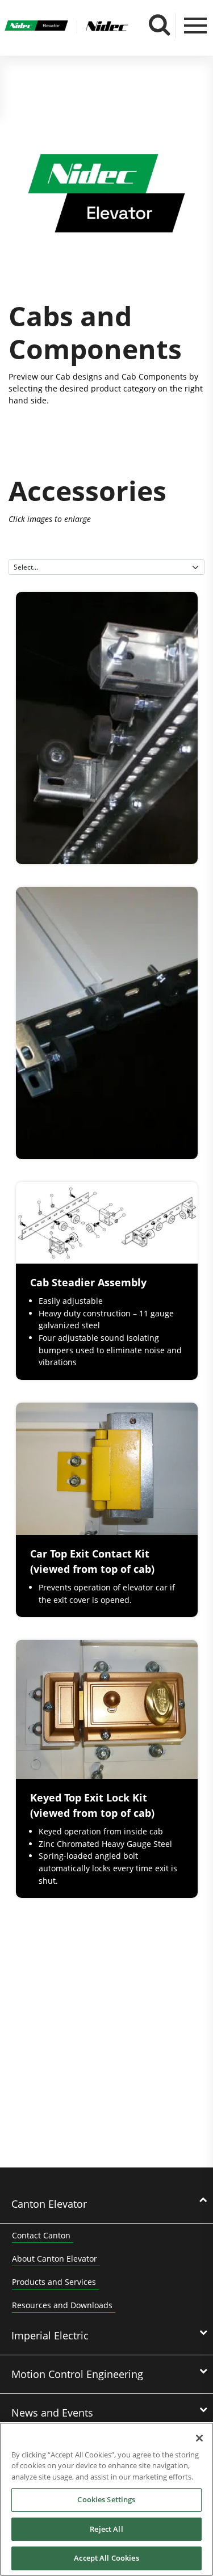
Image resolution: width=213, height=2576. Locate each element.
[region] (106, 2499)
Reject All (106, 2529)
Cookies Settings (106, 2499)
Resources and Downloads (62, 2305)
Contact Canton (41, 2235)
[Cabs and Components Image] (106, 195)
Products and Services (54, 2282)
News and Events (52, 2413)
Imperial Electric (50, 2335)
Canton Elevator (49, 2204)
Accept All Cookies (106, 2558)
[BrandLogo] (37, 27)
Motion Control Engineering (77, 2374)
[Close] (199, 2438)
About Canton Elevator (55, 2259)
